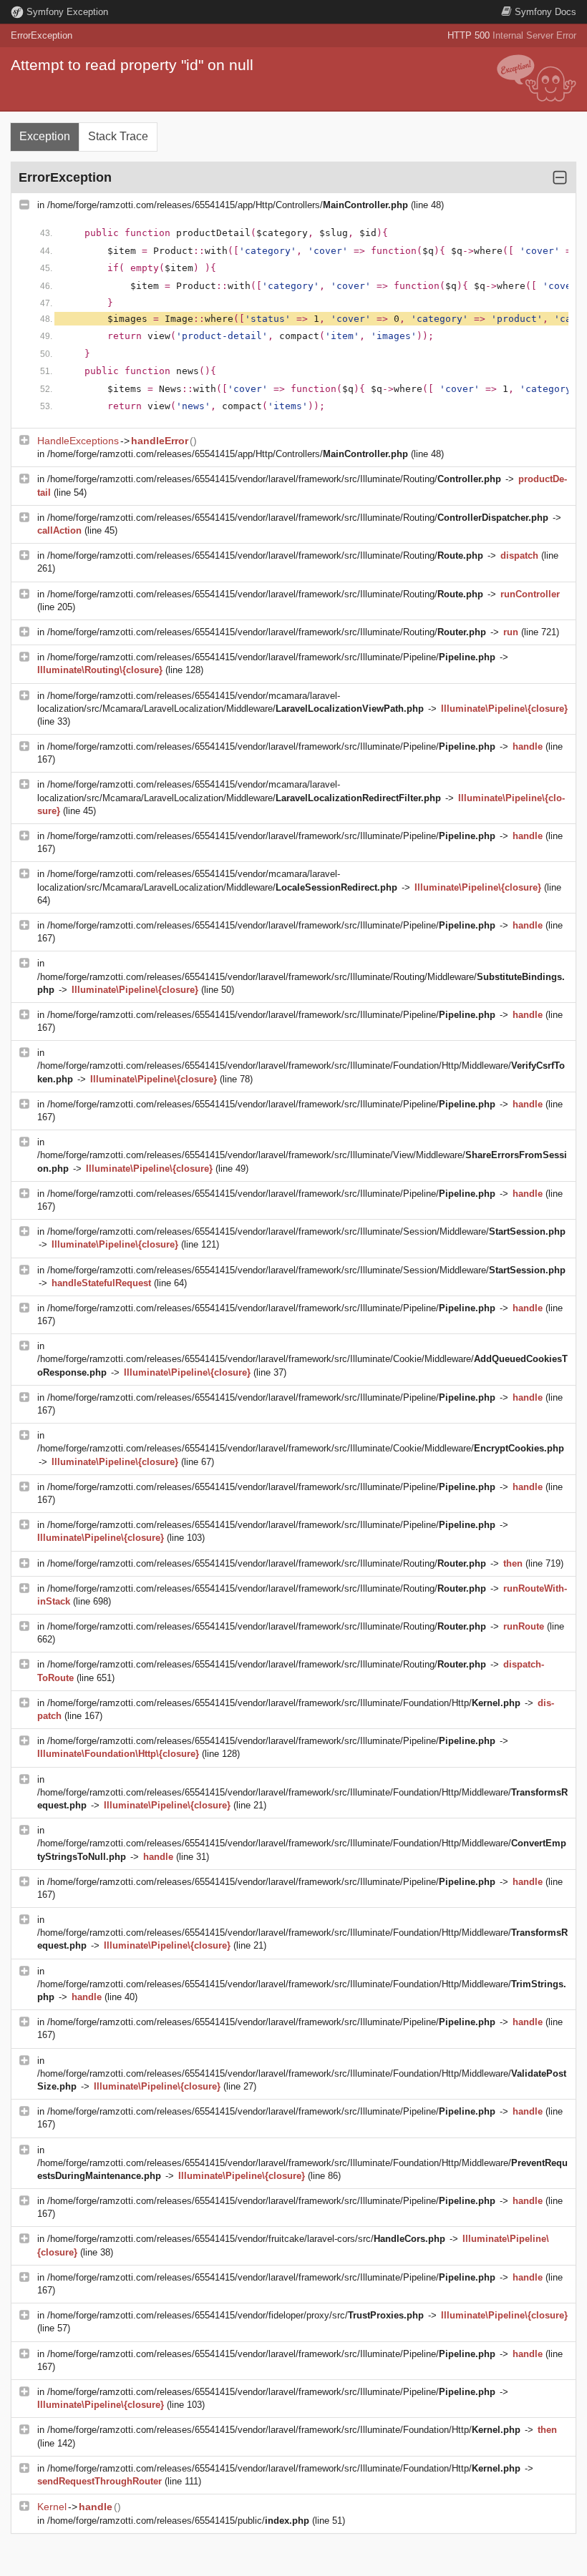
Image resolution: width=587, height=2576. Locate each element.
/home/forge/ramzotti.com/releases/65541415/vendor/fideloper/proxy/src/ (236, 2315)
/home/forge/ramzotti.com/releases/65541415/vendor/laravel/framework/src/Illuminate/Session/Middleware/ (306, 1231)
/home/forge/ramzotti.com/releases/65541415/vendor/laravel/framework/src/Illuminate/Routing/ (274, 479)
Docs (545, 12)
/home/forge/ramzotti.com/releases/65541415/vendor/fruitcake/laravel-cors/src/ (246, 2239)
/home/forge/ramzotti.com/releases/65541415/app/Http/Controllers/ (228, 205)
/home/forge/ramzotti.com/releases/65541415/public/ (178, 2521)
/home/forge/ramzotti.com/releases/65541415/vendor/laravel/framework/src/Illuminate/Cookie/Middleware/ (301, 1448)
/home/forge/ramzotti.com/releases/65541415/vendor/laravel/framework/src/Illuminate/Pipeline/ (271, 657)
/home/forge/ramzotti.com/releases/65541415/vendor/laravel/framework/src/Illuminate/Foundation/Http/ (284, 1703)
